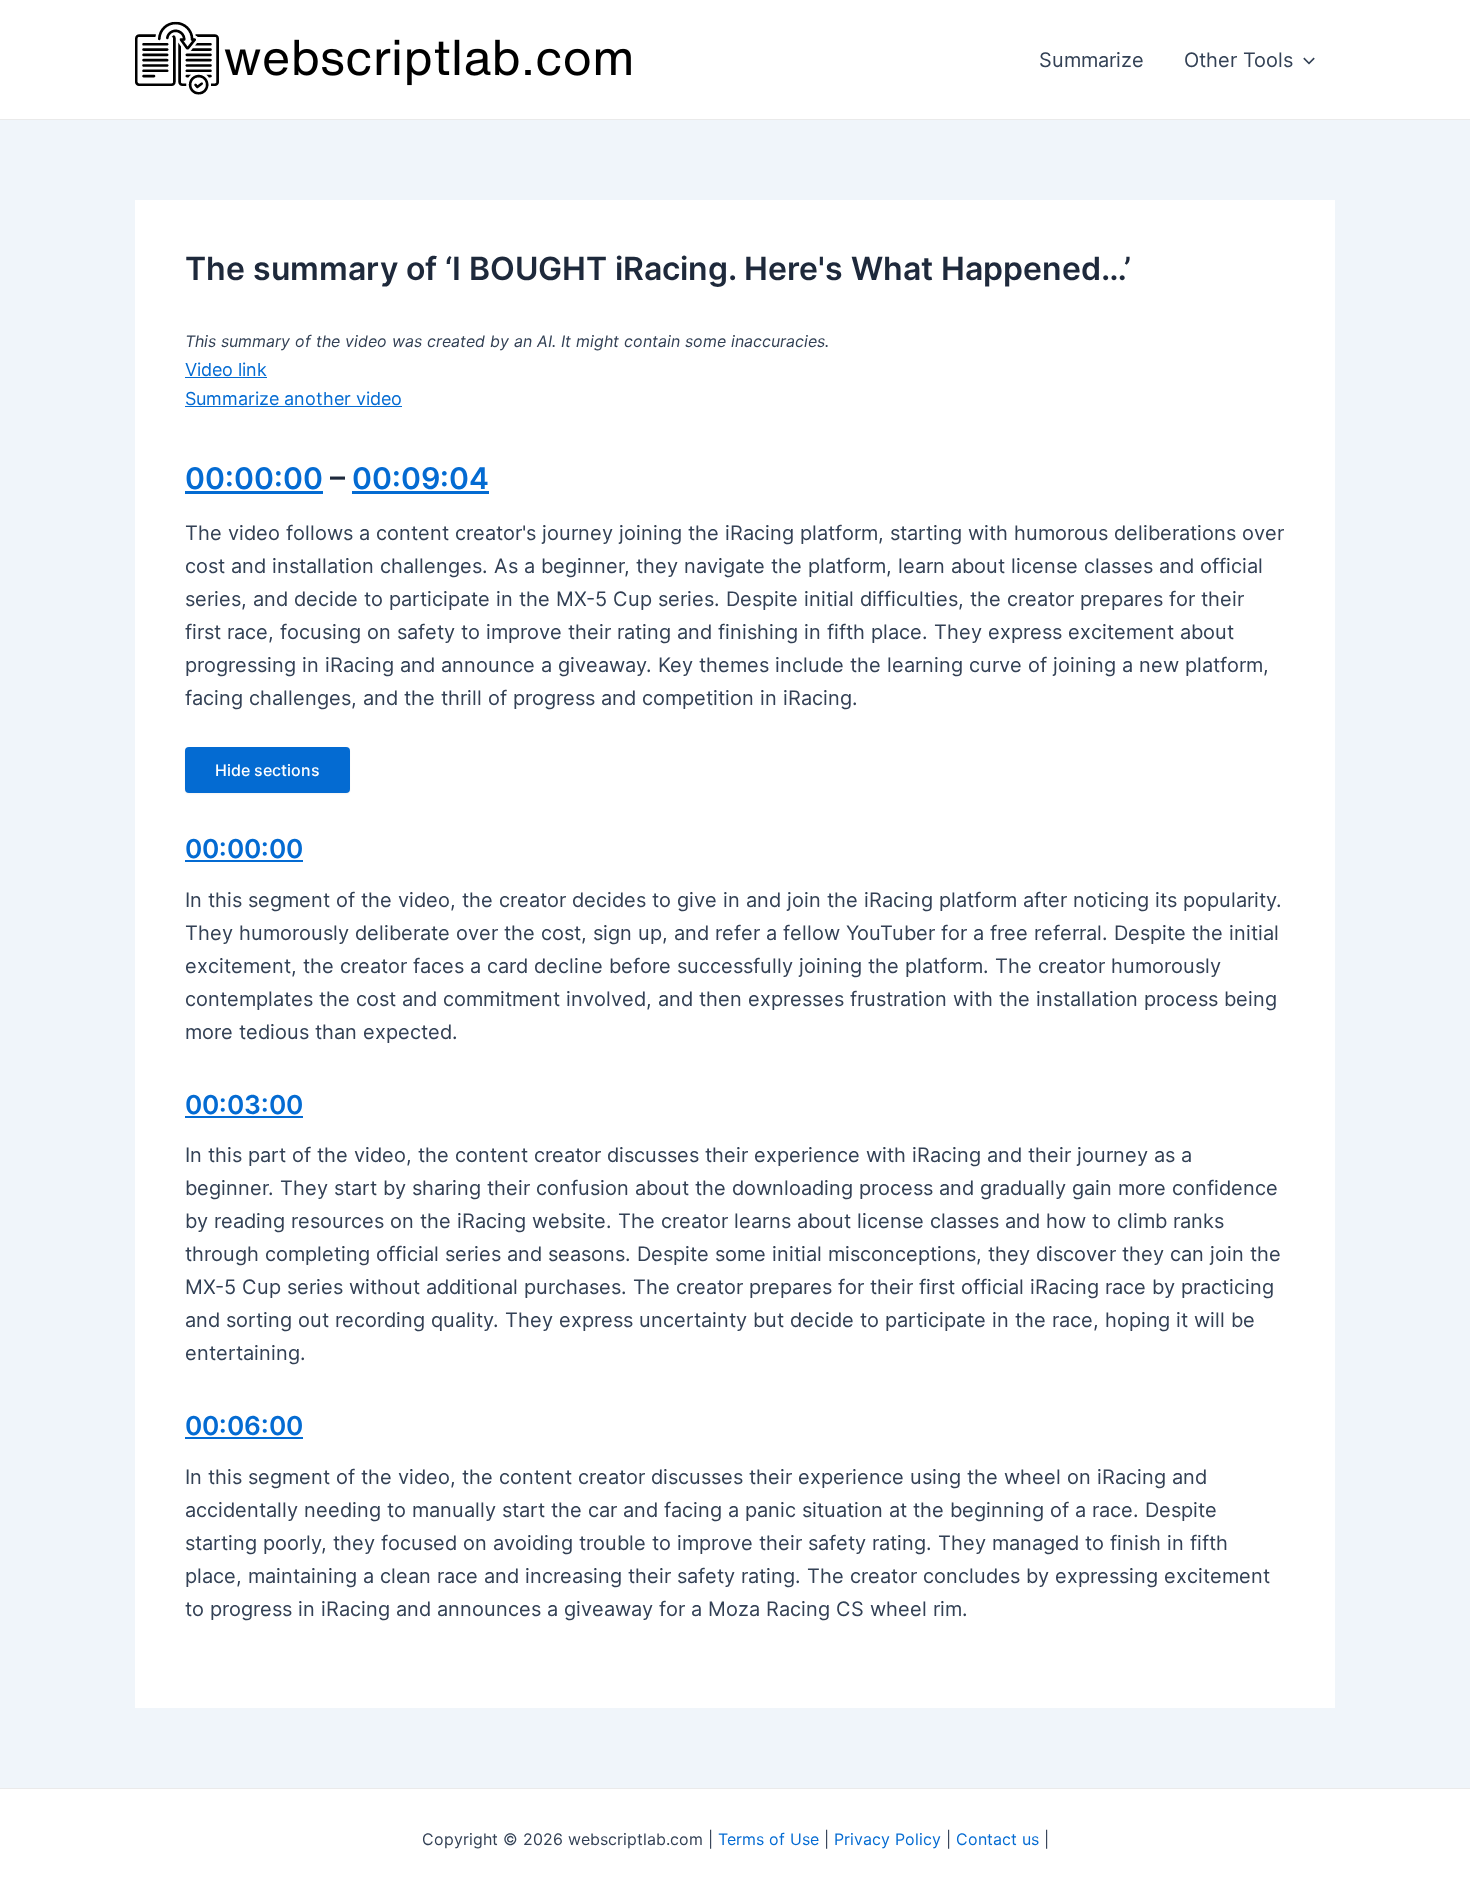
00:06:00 (244, 1425)
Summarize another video (293, 398)
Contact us (997, 1839)
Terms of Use (768, 1839)
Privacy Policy (887, 1839)
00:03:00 (244, 1104)
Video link (226, 369)
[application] (1304, 60)
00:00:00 (254, 478)
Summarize (1091, 60)
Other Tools (1238, 60)
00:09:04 (420, 478)
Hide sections (267, 770)
